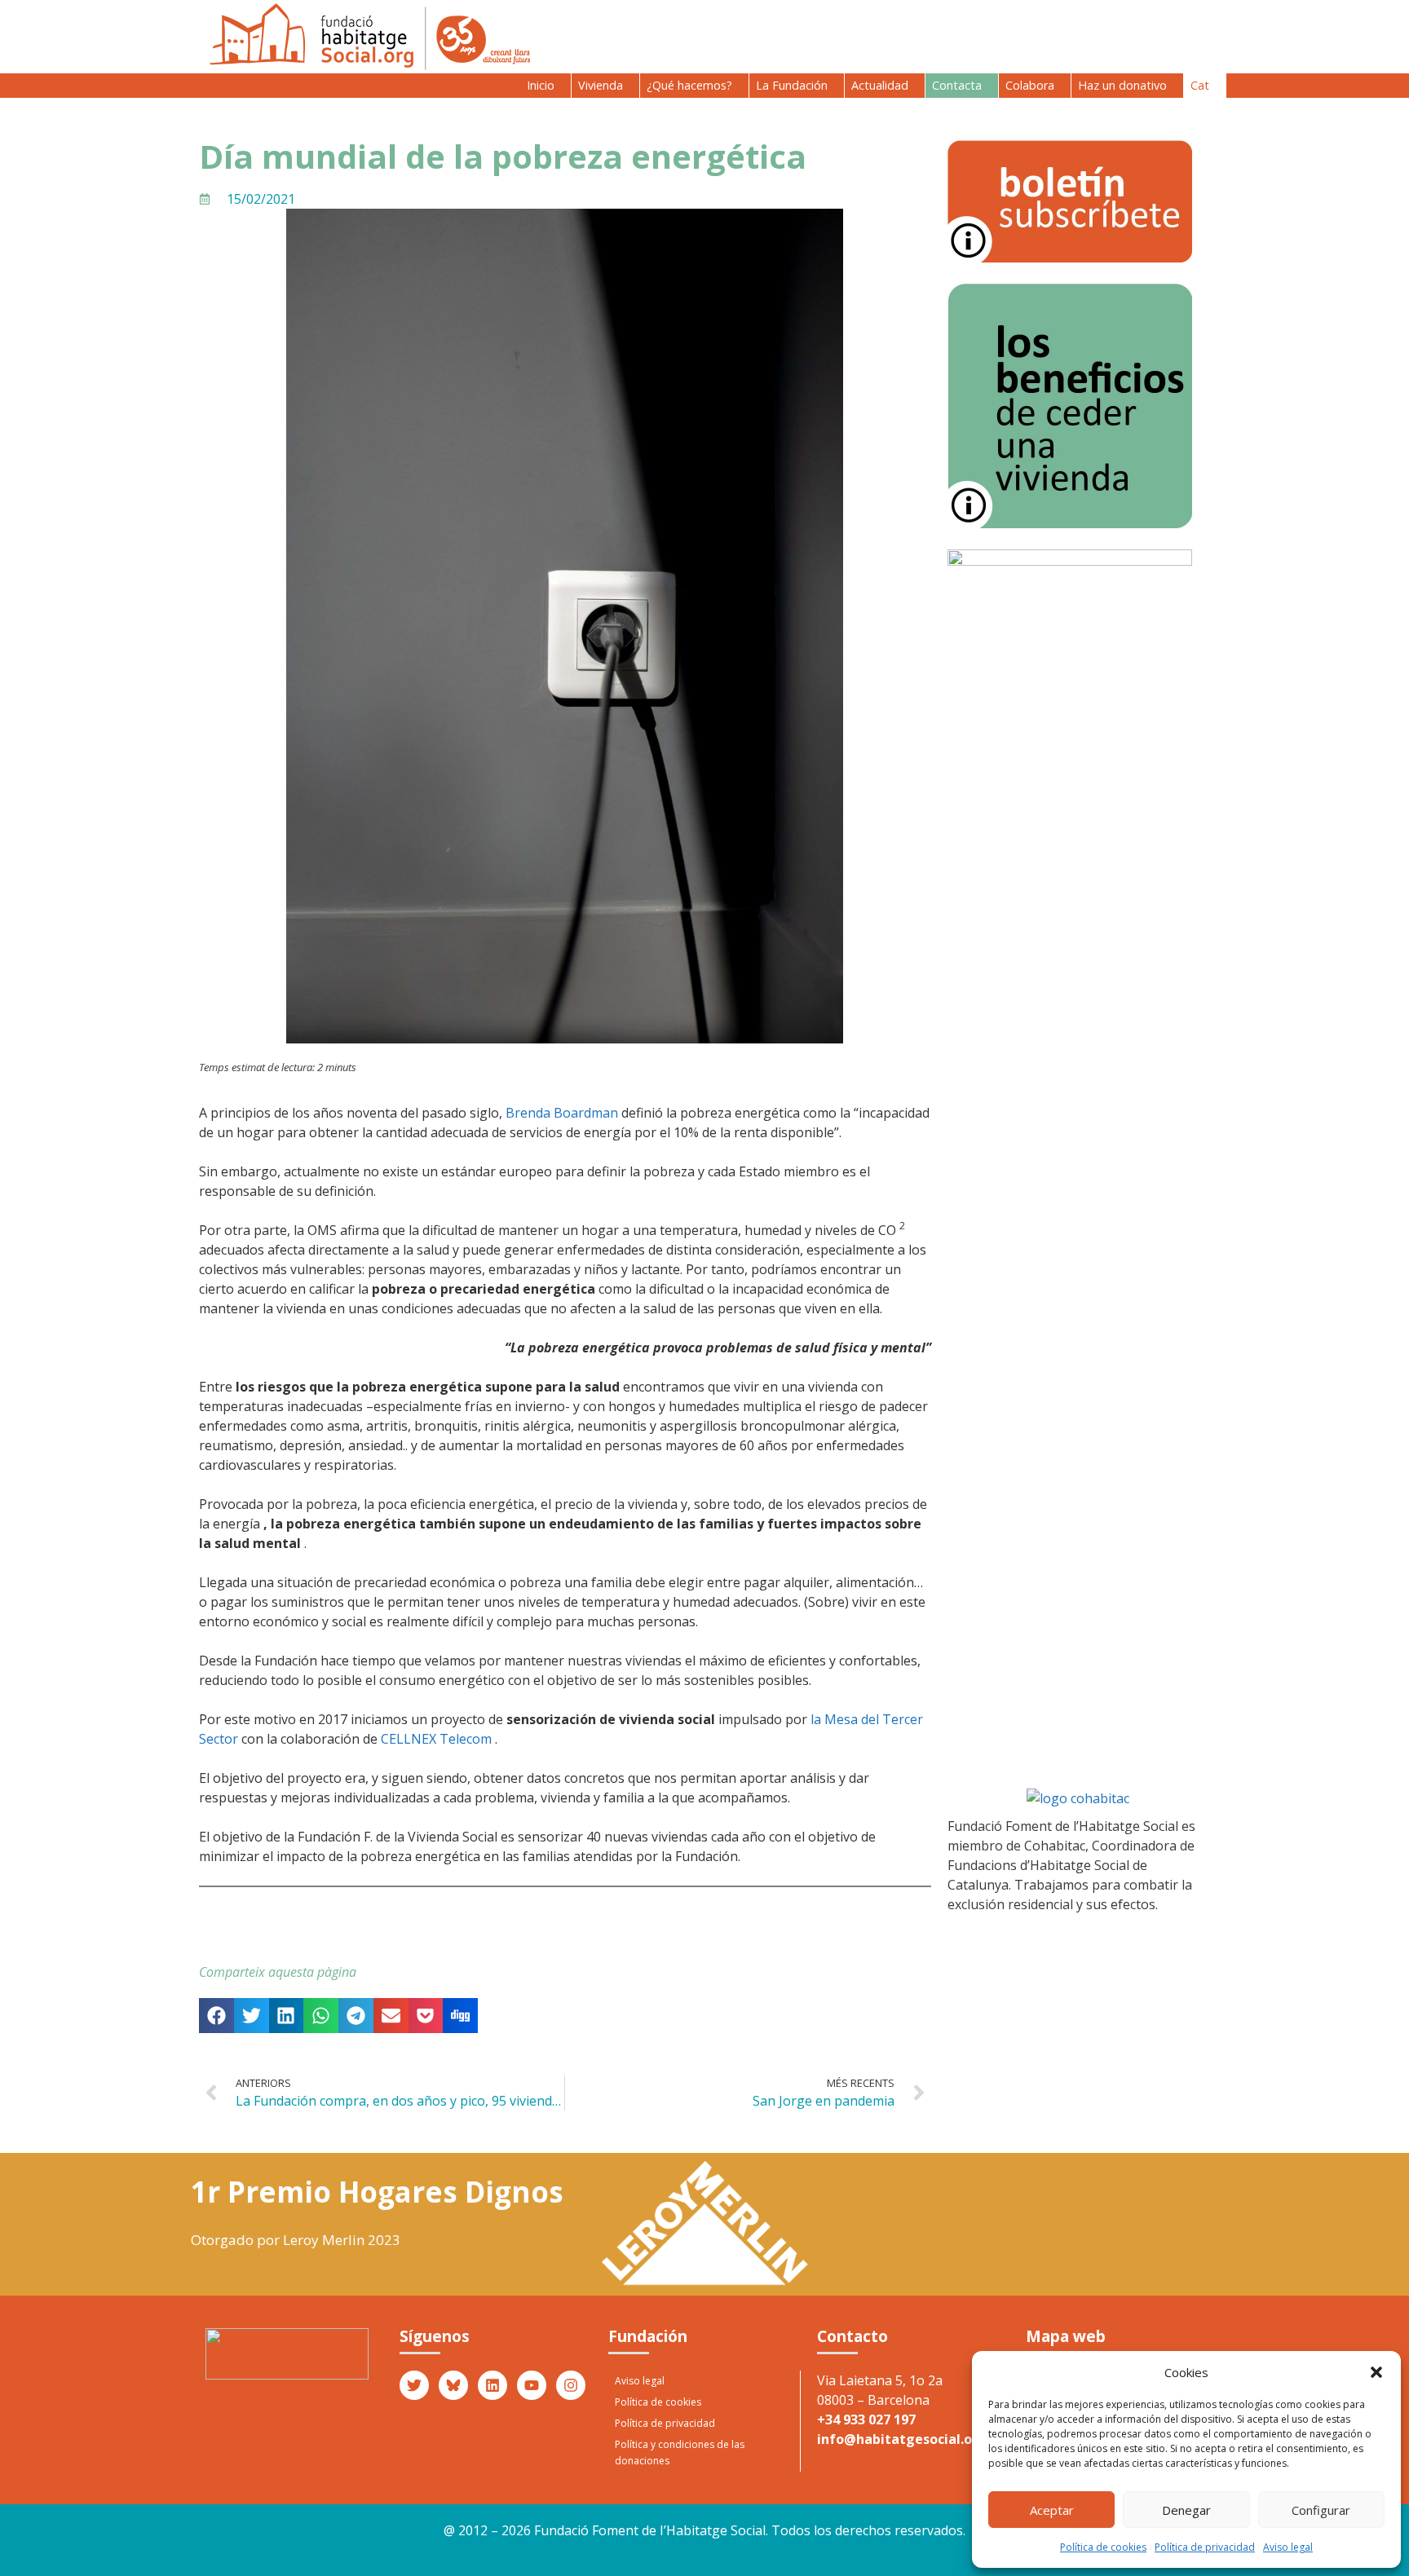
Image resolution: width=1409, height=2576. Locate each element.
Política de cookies (1103, 2547)
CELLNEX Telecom (436, 1739)
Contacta (957, 85)
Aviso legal (1288, 2547)
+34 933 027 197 (866, 2419)
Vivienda (601, 85)
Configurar (1321, 2510)
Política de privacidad (1205, 2547)
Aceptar (1052, 2510)
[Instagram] (571, 2385)
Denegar (1186, 2510)
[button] (1376, 2372)
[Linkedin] (492, 2385)
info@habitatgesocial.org (902, 2439)
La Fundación (792, 85)
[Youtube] (532, 2385)
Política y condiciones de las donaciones (680, 2452)
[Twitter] (414, 2385)
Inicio (541, 85)
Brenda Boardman (562, 1113)
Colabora (1030, 85)
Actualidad (880, 85)
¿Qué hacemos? (689, 85)
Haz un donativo (1122, 85)
